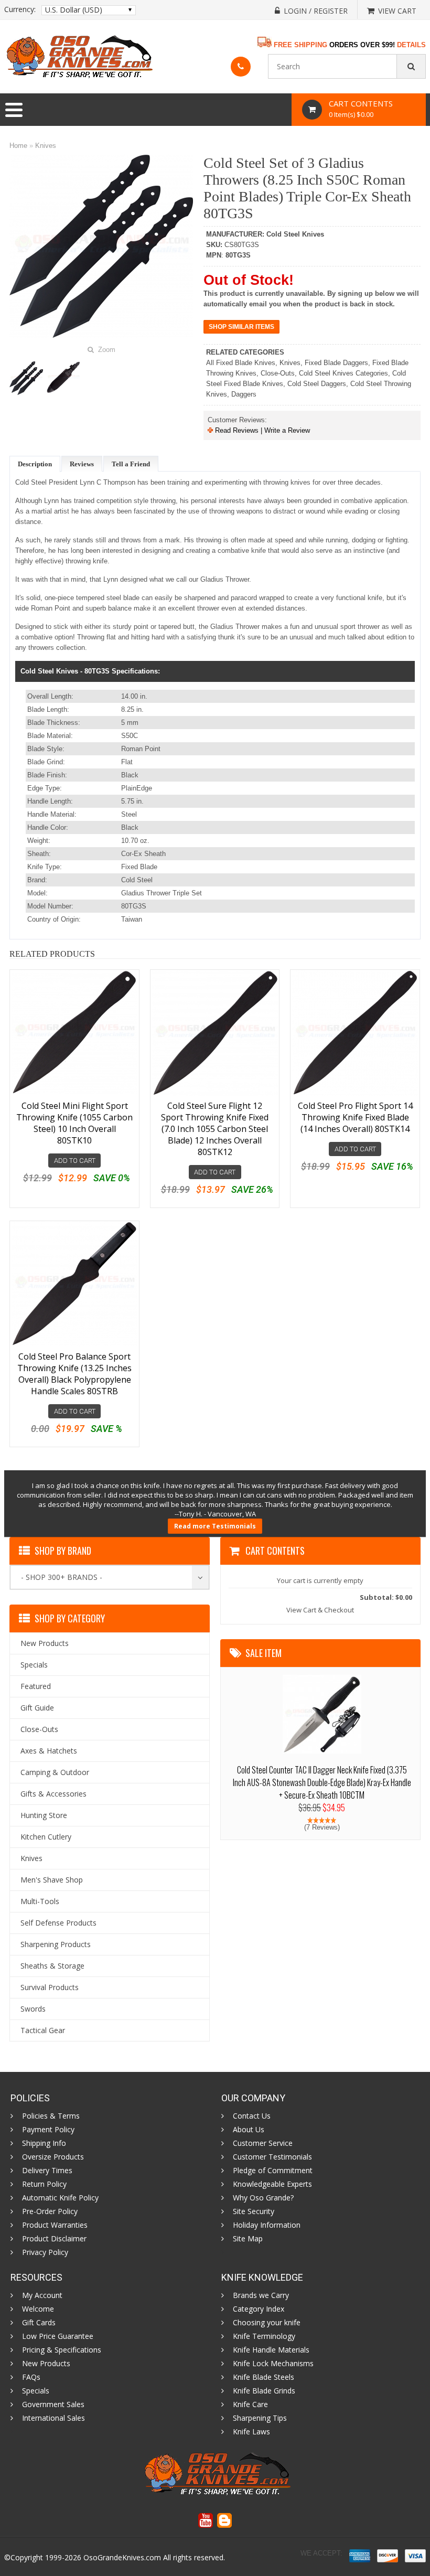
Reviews (82, 464)
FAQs (31, 2377)
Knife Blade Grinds (264, 2391)
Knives (46, 146)
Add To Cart (75, 1161)
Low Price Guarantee (58, 2336)
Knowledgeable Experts (272, 2184)
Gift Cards (39, 2323)
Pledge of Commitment (273, 2171)
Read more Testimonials (215, 1526)
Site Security (254, 2211)
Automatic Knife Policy (60, 2198)
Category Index (259, 2309)
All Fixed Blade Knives (241, 363)
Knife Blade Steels (264, 2377)
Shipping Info (44, 2143)
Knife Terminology (264, 2336)
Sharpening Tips (260, 2418)
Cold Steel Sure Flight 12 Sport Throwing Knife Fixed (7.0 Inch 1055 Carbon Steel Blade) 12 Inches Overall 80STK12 (215, 1129)
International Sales (53, 2418)
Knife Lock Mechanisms (273, 2364)
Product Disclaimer (54, 2239)
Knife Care (250, 2404)
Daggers (244, 394)
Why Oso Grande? (263, 2198)
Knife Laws (251, 2432)
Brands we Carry (261, 2295)
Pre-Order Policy (50, 2211)
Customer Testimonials (272, 2157)
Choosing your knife (267, 2323)
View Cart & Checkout (320, 1610)
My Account (42, 2295)
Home (18, 146)
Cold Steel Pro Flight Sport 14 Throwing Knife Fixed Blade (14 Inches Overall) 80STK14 (355, 1117)
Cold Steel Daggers (317, 384)
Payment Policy (48, 2130)
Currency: (20, 9)
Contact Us (252, 2116)
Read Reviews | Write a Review (261, 430)
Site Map (248, 2239)
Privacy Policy (45, 2252)
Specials (36, 2391)
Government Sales (53, 2404)
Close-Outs (278, 373)
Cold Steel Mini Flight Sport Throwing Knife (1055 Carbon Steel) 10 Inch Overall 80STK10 (74, 1123)
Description (35, 464)
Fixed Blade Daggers (336, 363)
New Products (46, 2364)
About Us (249, 2130)
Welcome (38, 2309)
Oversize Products (53, 2157)
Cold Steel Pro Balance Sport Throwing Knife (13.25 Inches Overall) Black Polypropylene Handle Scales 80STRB (74, 1374)
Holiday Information (267, 2225)
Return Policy (44, 2184)
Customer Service (263, 2143)
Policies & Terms (51, 2116)
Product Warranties (55, 2225)
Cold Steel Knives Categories (343, 373)
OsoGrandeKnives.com (122, 2557)
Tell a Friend (131, 464)
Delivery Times (47, 2171)
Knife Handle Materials (271, 2350)
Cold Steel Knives (295, 234)
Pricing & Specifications (62, 2350)
